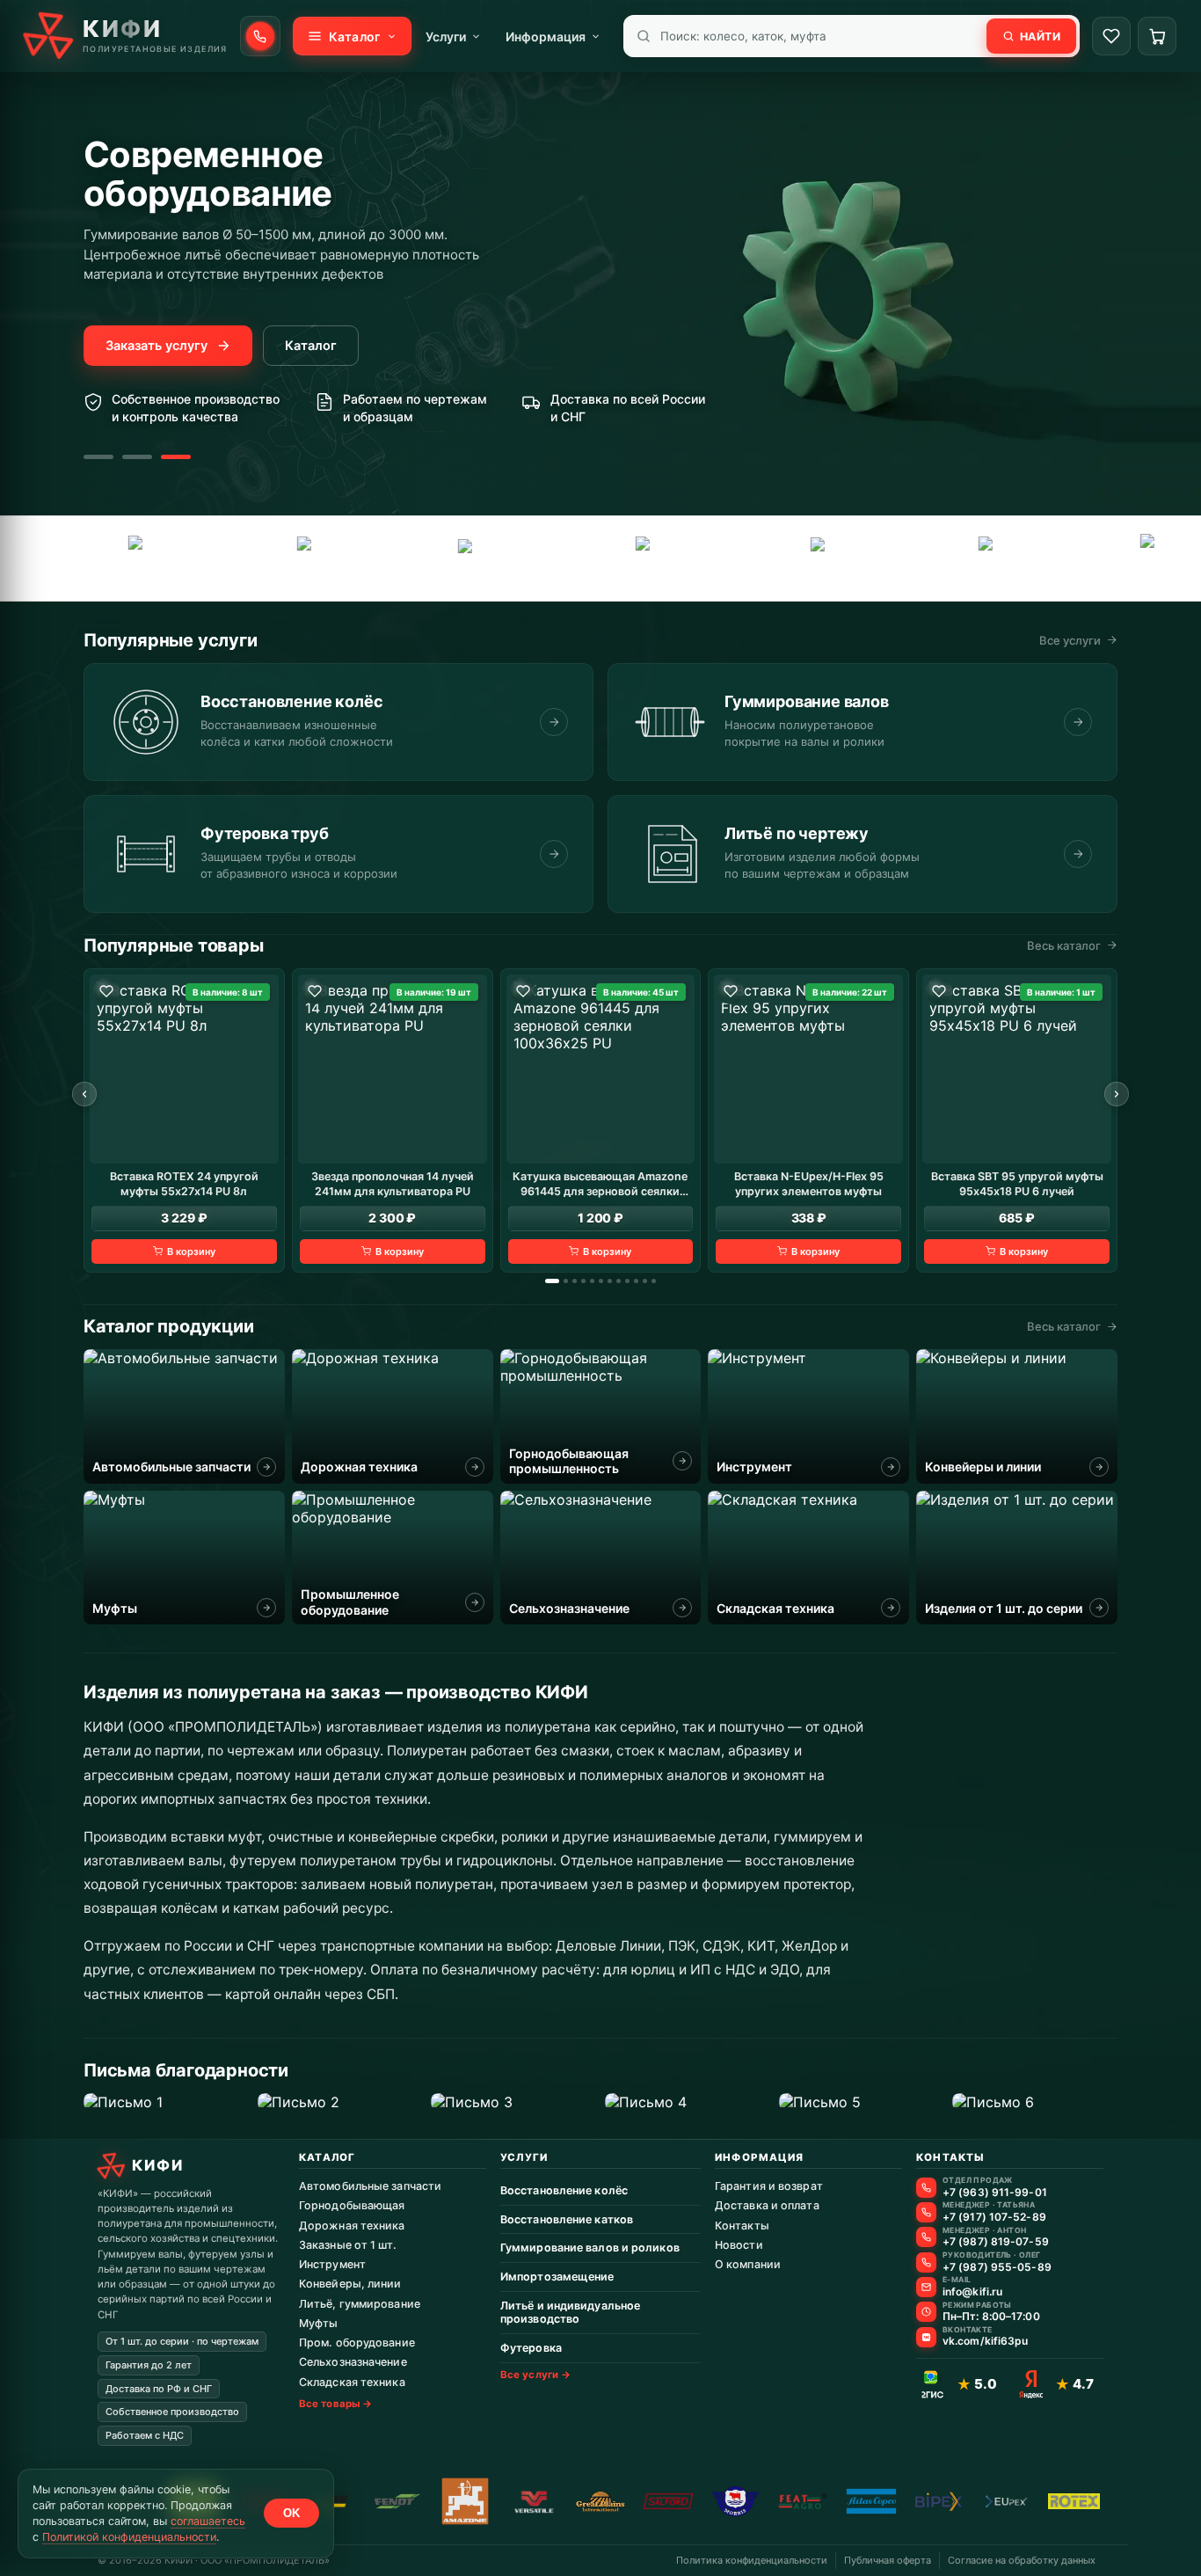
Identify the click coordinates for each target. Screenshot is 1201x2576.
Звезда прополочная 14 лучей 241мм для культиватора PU (393, 1183)
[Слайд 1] (98, 457)
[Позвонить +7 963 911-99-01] (260, 36)
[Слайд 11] (645, 1281)
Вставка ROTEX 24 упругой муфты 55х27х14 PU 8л (184, 1183)
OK (291, 2513)
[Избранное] (1111, 36)
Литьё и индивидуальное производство (570, 2313)
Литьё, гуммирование (360, 2304)
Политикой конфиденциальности (129, 2537)
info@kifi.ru (972, 2292)
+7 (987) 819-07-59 (996, 2242)
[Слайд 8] (619, 1281)
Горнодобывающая (352, 2205)
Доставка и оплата (767, 2205)
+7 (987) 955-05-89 (997, 2267)
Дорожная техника (352, 2226)
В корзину (191, 1251)
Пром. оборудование (357, 2342)
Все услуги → (535, 2375)
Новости (739, 2245)
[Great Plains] (639, 558)
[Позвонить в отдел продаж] (926, 2188)
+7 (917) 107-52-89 (994, 2217)
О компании (748, 2264)
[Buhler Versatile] (533, 2501)
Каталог (311, 346)
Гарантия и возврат (769, 2186)
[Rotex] (1074, 2501)
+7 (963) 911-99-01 (995, 2193)
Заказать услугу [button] (156, 346)
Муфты (319, 2323)
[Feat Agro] (294, 558)
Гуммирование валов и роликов (590, 2248)
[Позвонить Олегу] (926, 2262)
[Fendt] (128, 558)
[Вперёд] (1117, 1094)
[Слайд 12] (654, 1281)
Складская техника (352, 2382)
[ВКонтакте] (926, 2337)
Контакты (742, 2226)
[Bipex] (939, 2501)
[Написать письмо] (926, 2287)
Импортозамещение (557, 2277)
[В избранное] (106, 991)
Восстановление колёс (564, 2190)
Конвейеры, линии (350, 2284)
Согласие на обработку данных (1022, 2560)
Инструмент (332, 2264)
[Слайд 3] (176, 457)
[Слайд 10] (636, 1281)
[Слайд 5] (592, 1281)
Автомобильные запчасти (370, 2186)
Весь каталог (1064, 945)
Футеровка (531, 2348)
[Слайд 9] (627, 1281)
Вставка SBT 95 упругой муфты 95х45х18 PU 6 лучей (1017, 1183)
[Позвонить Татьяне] (926, 2212)
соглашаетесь (208, 2521)
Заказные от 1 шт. (348, 2245)
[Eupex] (463, 558)
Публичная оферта (888, 2560)
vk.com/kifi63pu (986, 2341)
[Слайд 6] (601, 1281)
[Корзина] (1157, 36)
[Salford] (975, 558)
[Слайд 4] (583, 1281)
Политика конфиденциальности (752, 2560)
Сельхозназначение (353, 2362)
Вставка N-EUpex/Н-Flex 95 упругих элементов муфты (809, 1183)
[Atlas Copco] (810, 558)
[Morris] (735, 2501)
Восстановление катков (567, 2219)
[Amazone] (466, 2501)
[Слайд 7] (610, 1281)
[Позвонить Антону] (926, 2237)
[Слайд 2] (137, 457)
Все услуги (1070, 640)
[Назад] (84, 1094)
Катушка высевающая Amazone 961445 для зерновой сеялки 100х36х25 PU (600, 1184)
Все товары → (335, 2404)
